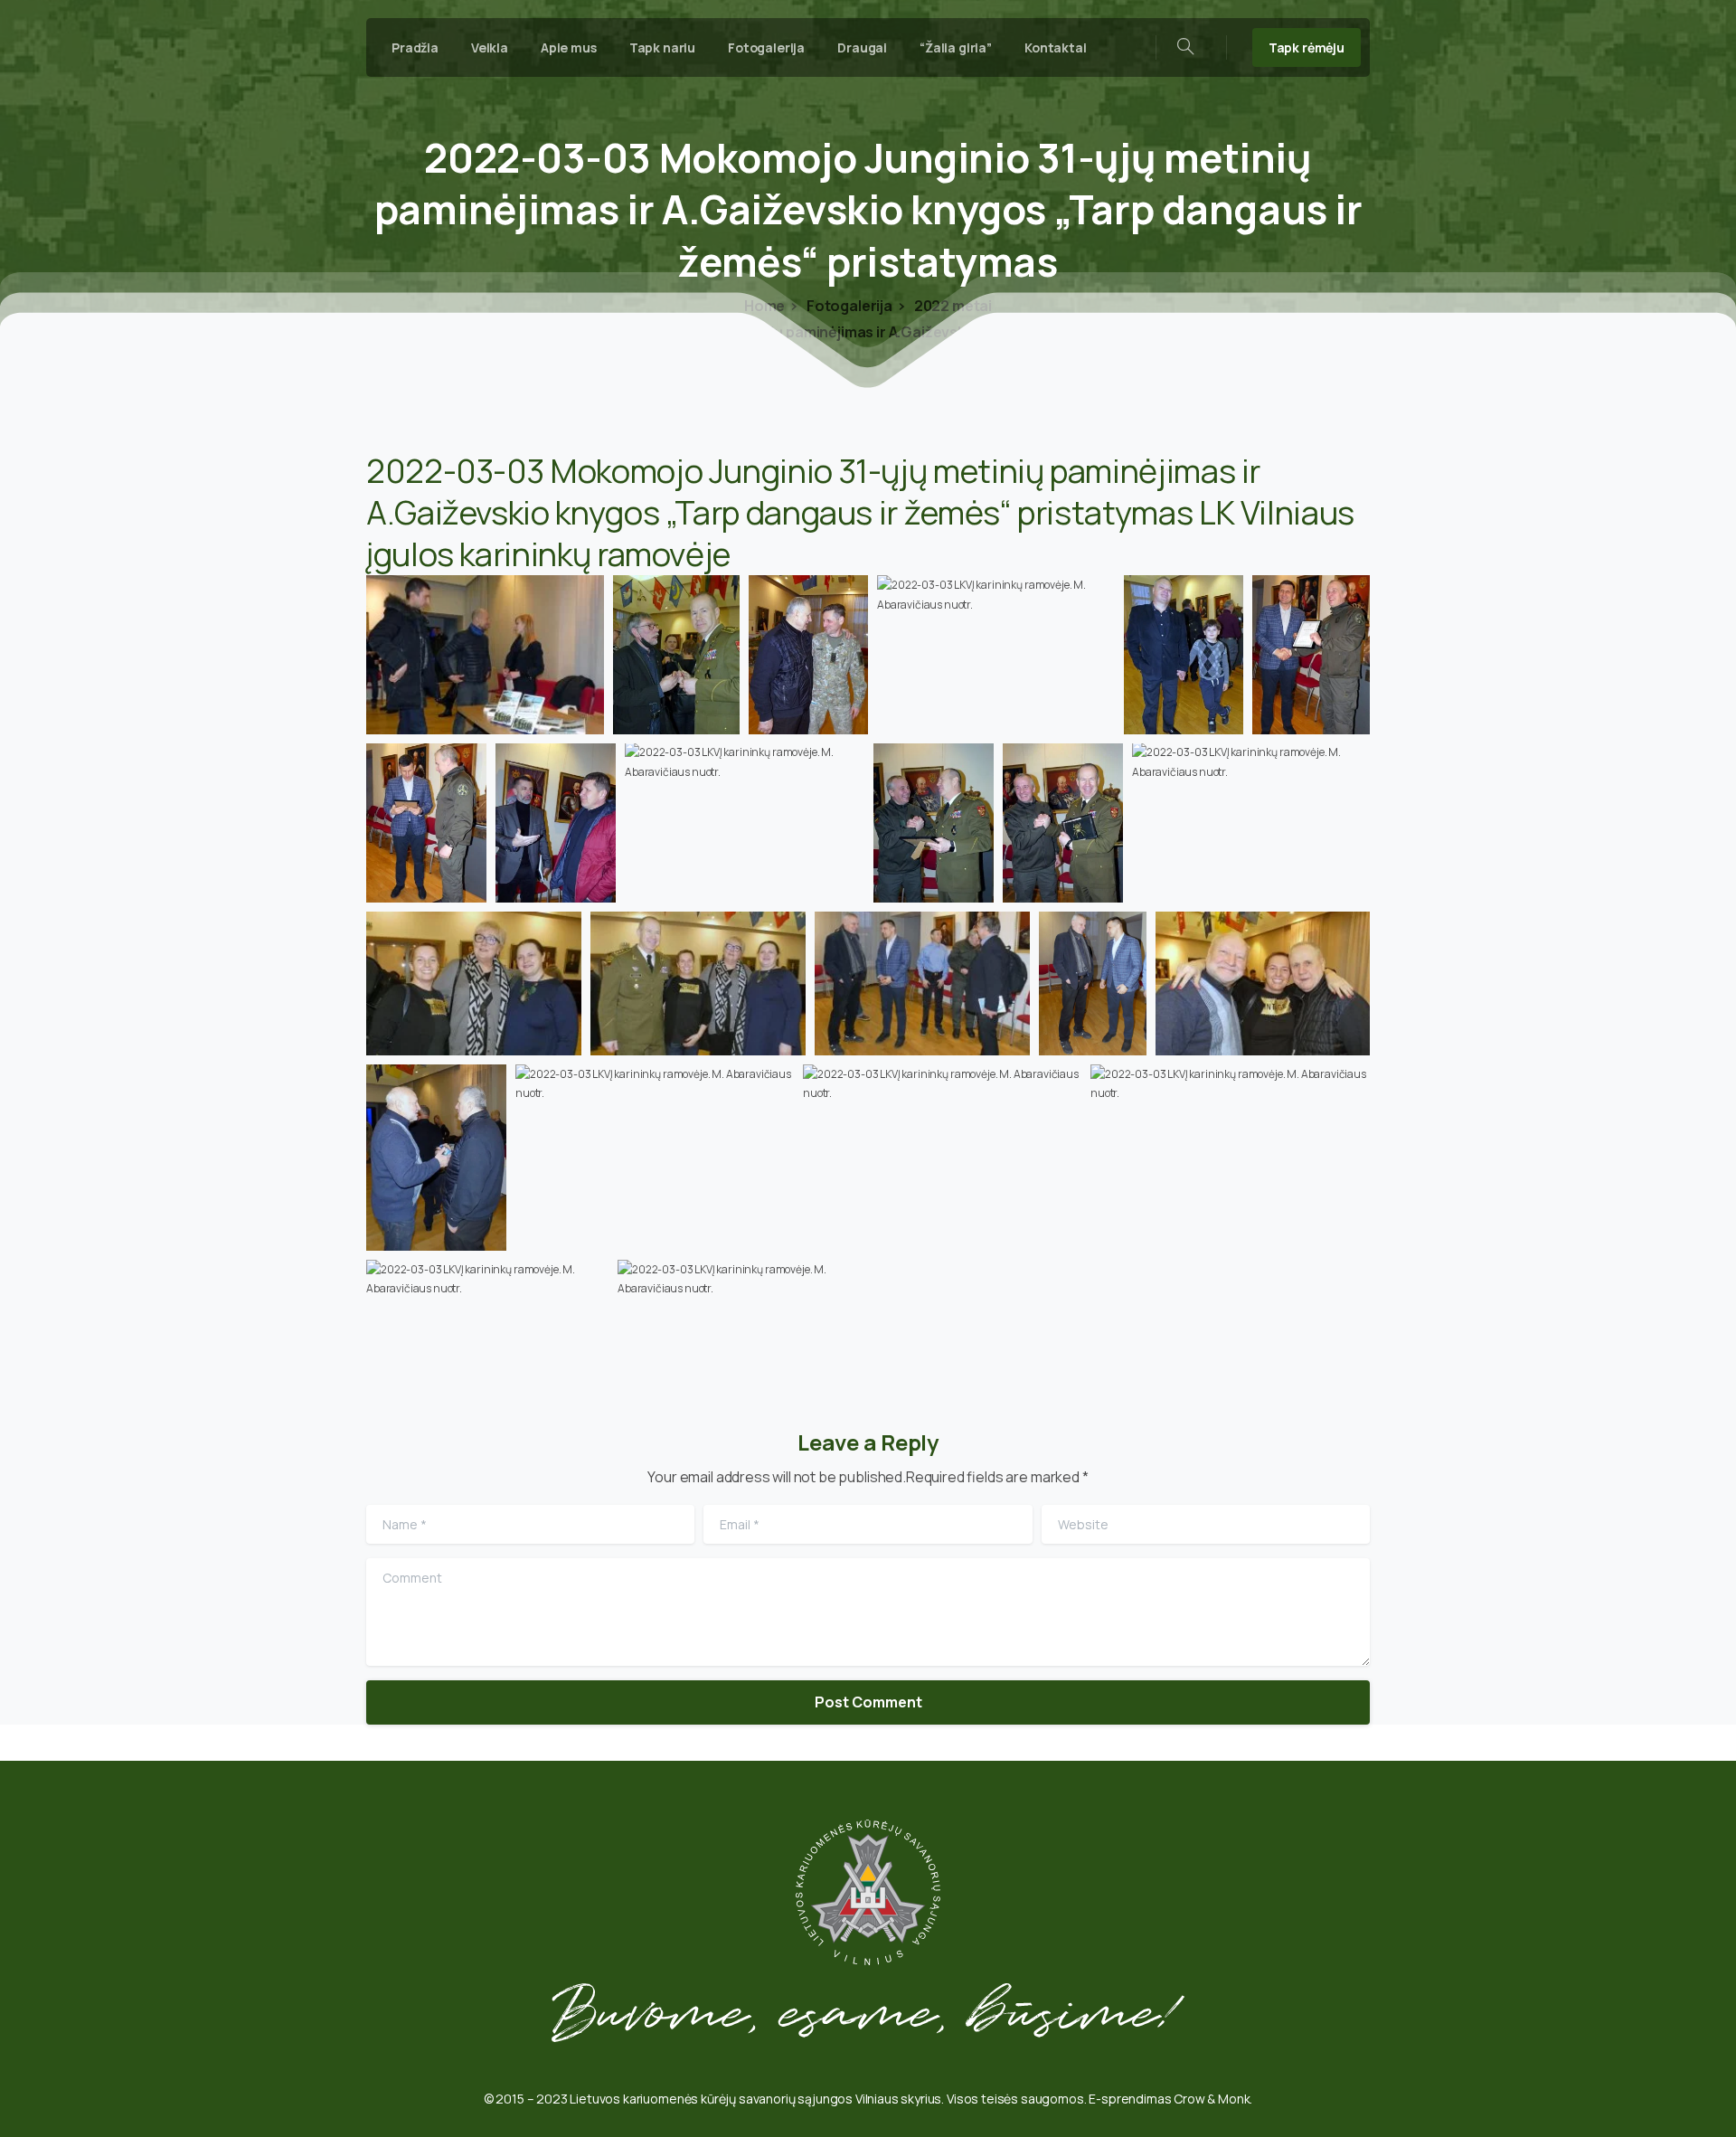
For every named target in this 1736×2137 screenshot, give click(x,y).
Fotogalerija (848, 306)
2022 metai (952, 306)
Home (764, 306)
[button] (485, 654)
